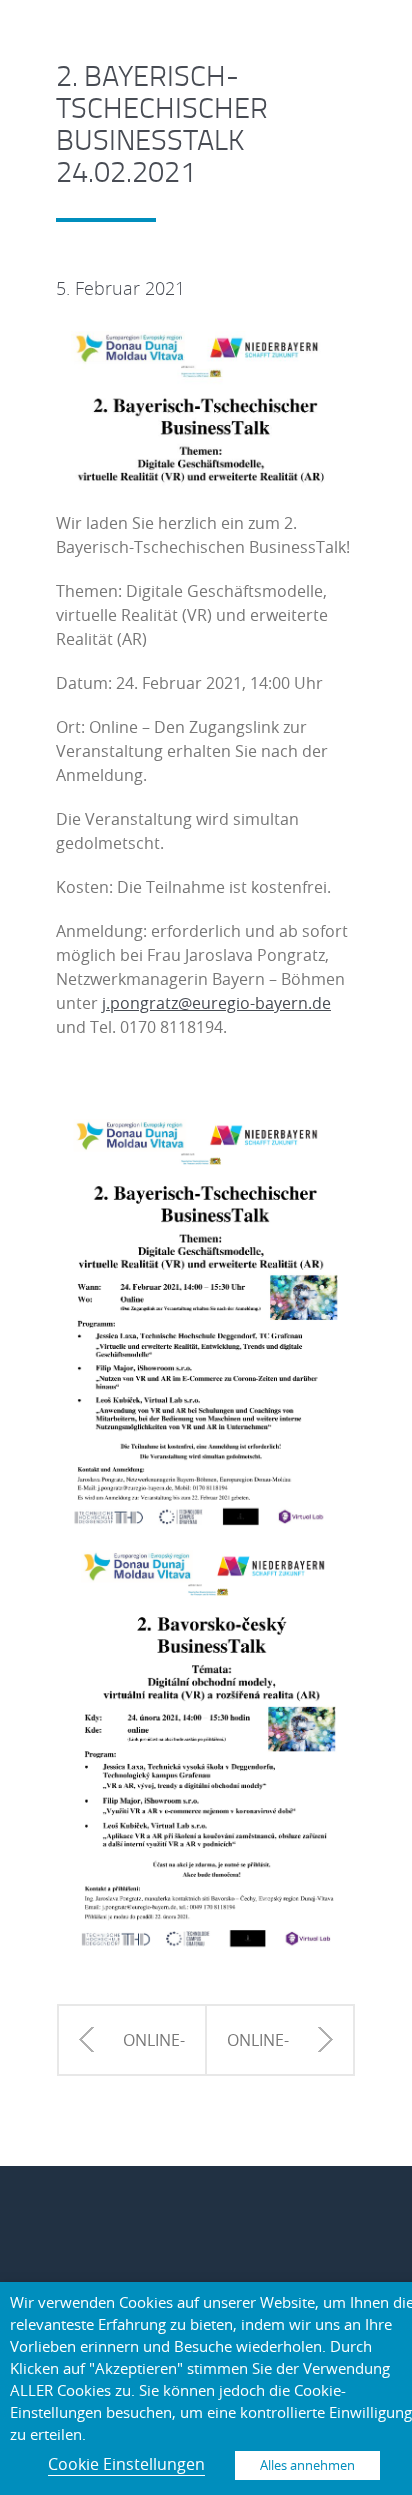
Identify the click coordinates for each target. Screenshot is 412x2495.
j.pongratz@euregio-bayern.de (216, 1003)
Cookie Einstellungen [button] (126, 2464)
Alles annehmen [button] (307, 2465)
